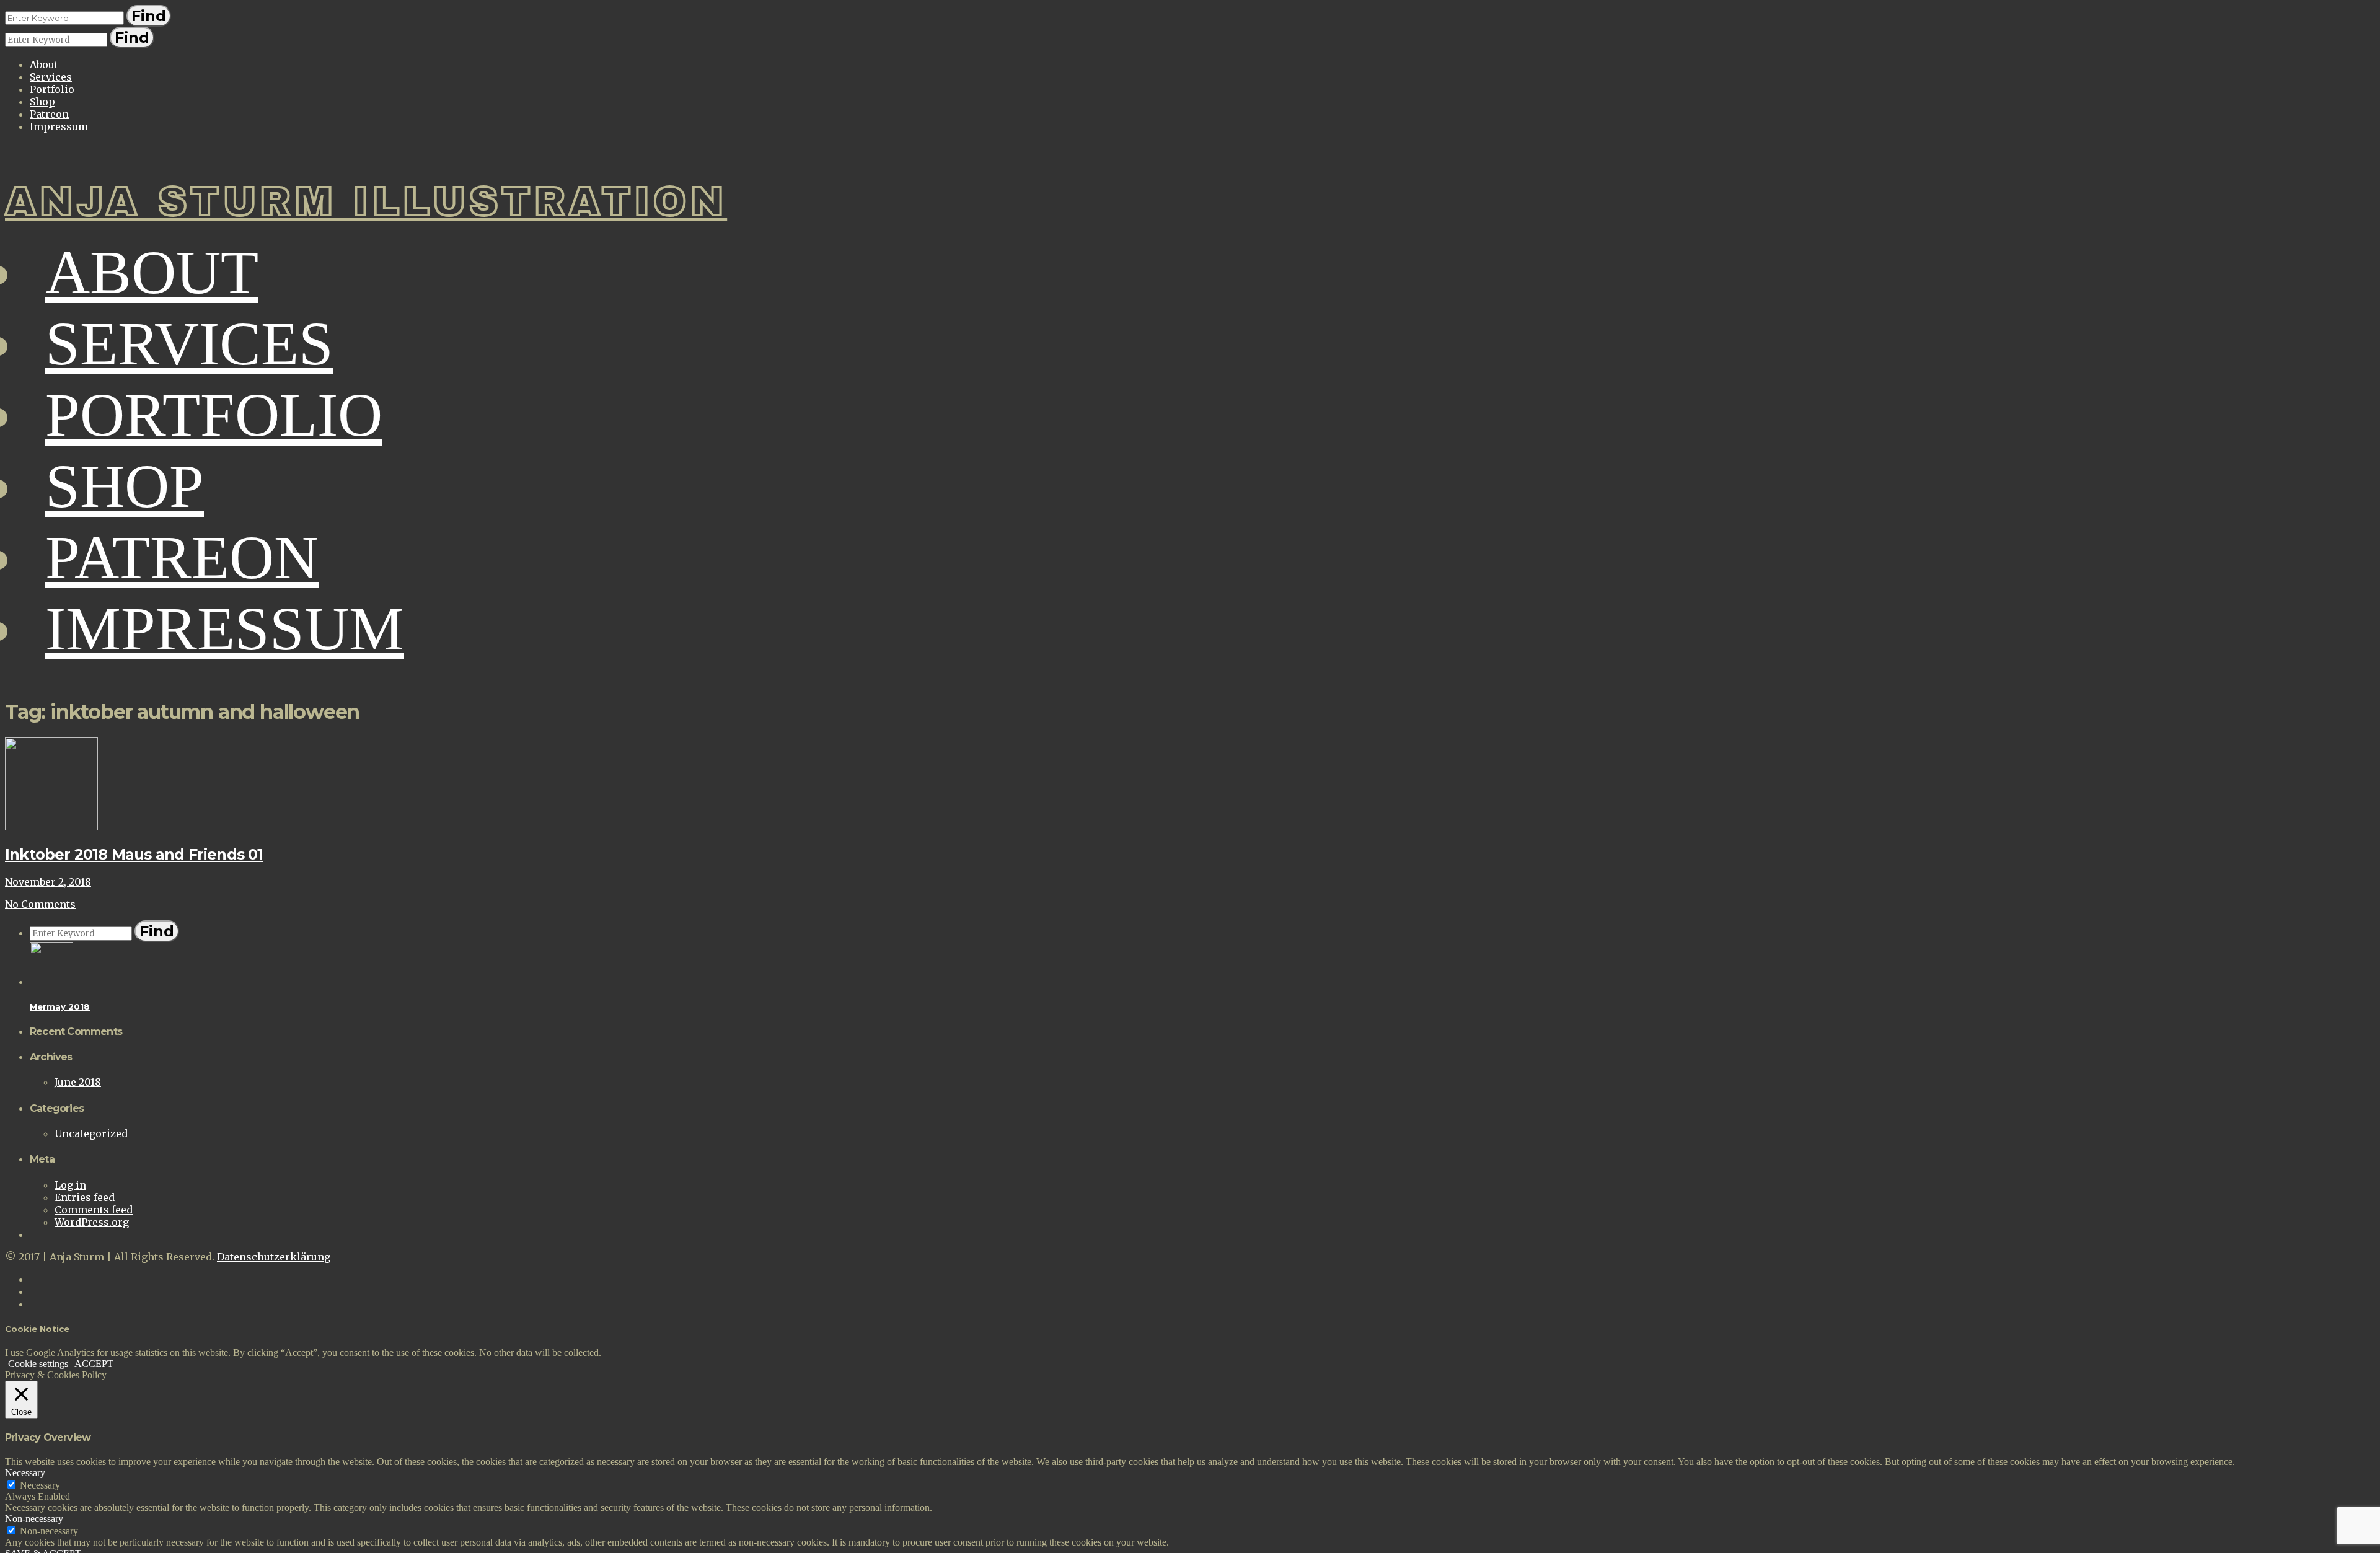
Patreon (49, 114)
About (44, 64)
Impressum (59, 126)
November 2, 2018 (48, 882)
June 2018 (78, 1082)
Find (149, 16)
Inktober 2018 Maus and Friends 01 (134, 854)
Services (51, 77)
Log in (70, 1185)
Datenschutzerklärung (274, 1257)
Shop (42, 102)
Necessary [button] (25, 1473)
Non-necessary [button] (34, 1519)
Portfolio (52, 89)
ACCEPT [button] (94, 1364)
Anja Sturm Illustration (366, 202)
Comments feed (94, 1210)
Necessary (40, 1485)
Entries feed (85, 1197)
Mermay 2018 (60, 1006)
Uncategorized (91, 1133)
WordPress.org (92, 1222)
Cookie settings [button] (38, 1364)
